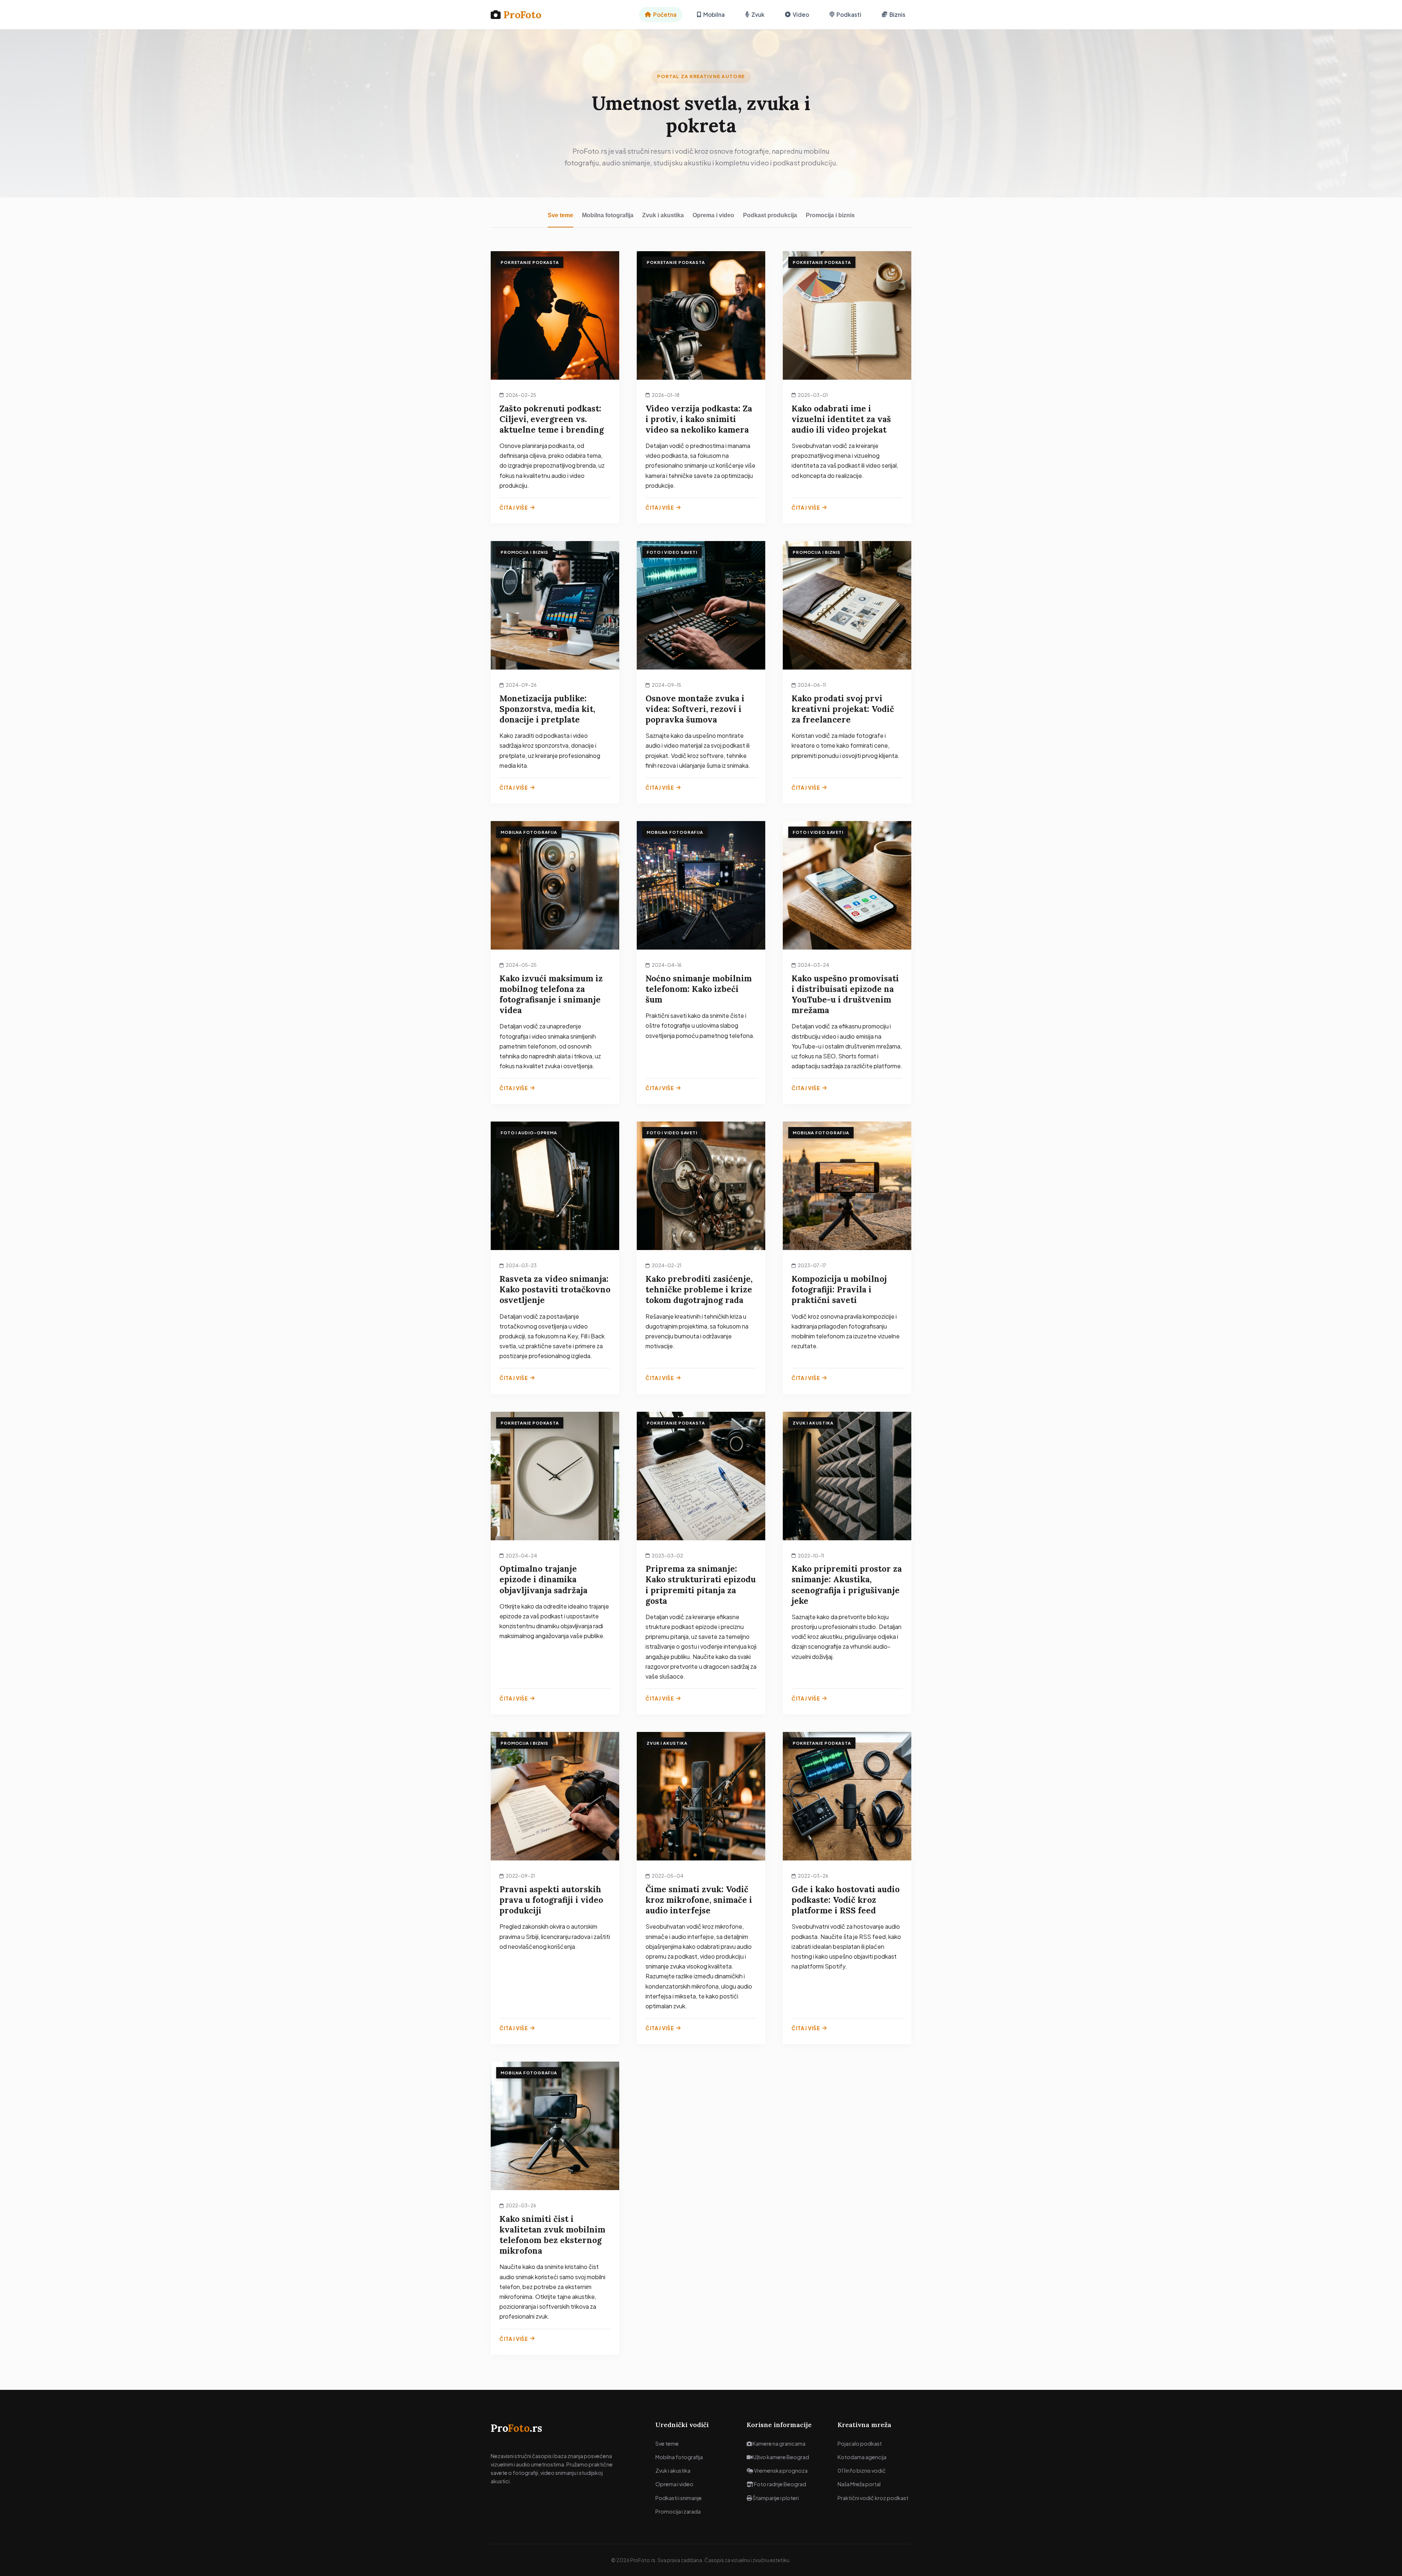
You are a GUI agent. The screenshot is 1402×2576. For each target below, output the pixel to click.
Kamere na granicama (779, 2443)
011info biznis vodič (862, 2470)
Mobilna (714, 14)
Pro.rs (516, 2428)
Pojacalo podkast (860, 2443)
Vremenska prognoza (780, 2470)
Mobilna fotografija (608, 215)
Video (801, 14)
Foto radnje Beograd (780, 2484)
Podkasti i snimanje (679, 2498)
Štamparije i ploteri (775, 2498)
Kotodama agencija (862, 2457)
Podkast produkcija (770, 215)
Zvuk (758, 14)
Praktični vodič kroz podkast (873, 2498)
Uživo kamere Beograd (781, 2457)
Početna (665, 14)
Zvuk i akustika (663, 215)
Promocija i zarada (678, 2511)
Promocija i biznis (830, 215)
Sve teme (560, 215)
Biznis (897, 14)
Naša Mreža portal (859, 2484)
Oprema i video (713, 215)
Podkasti (849, 14)
